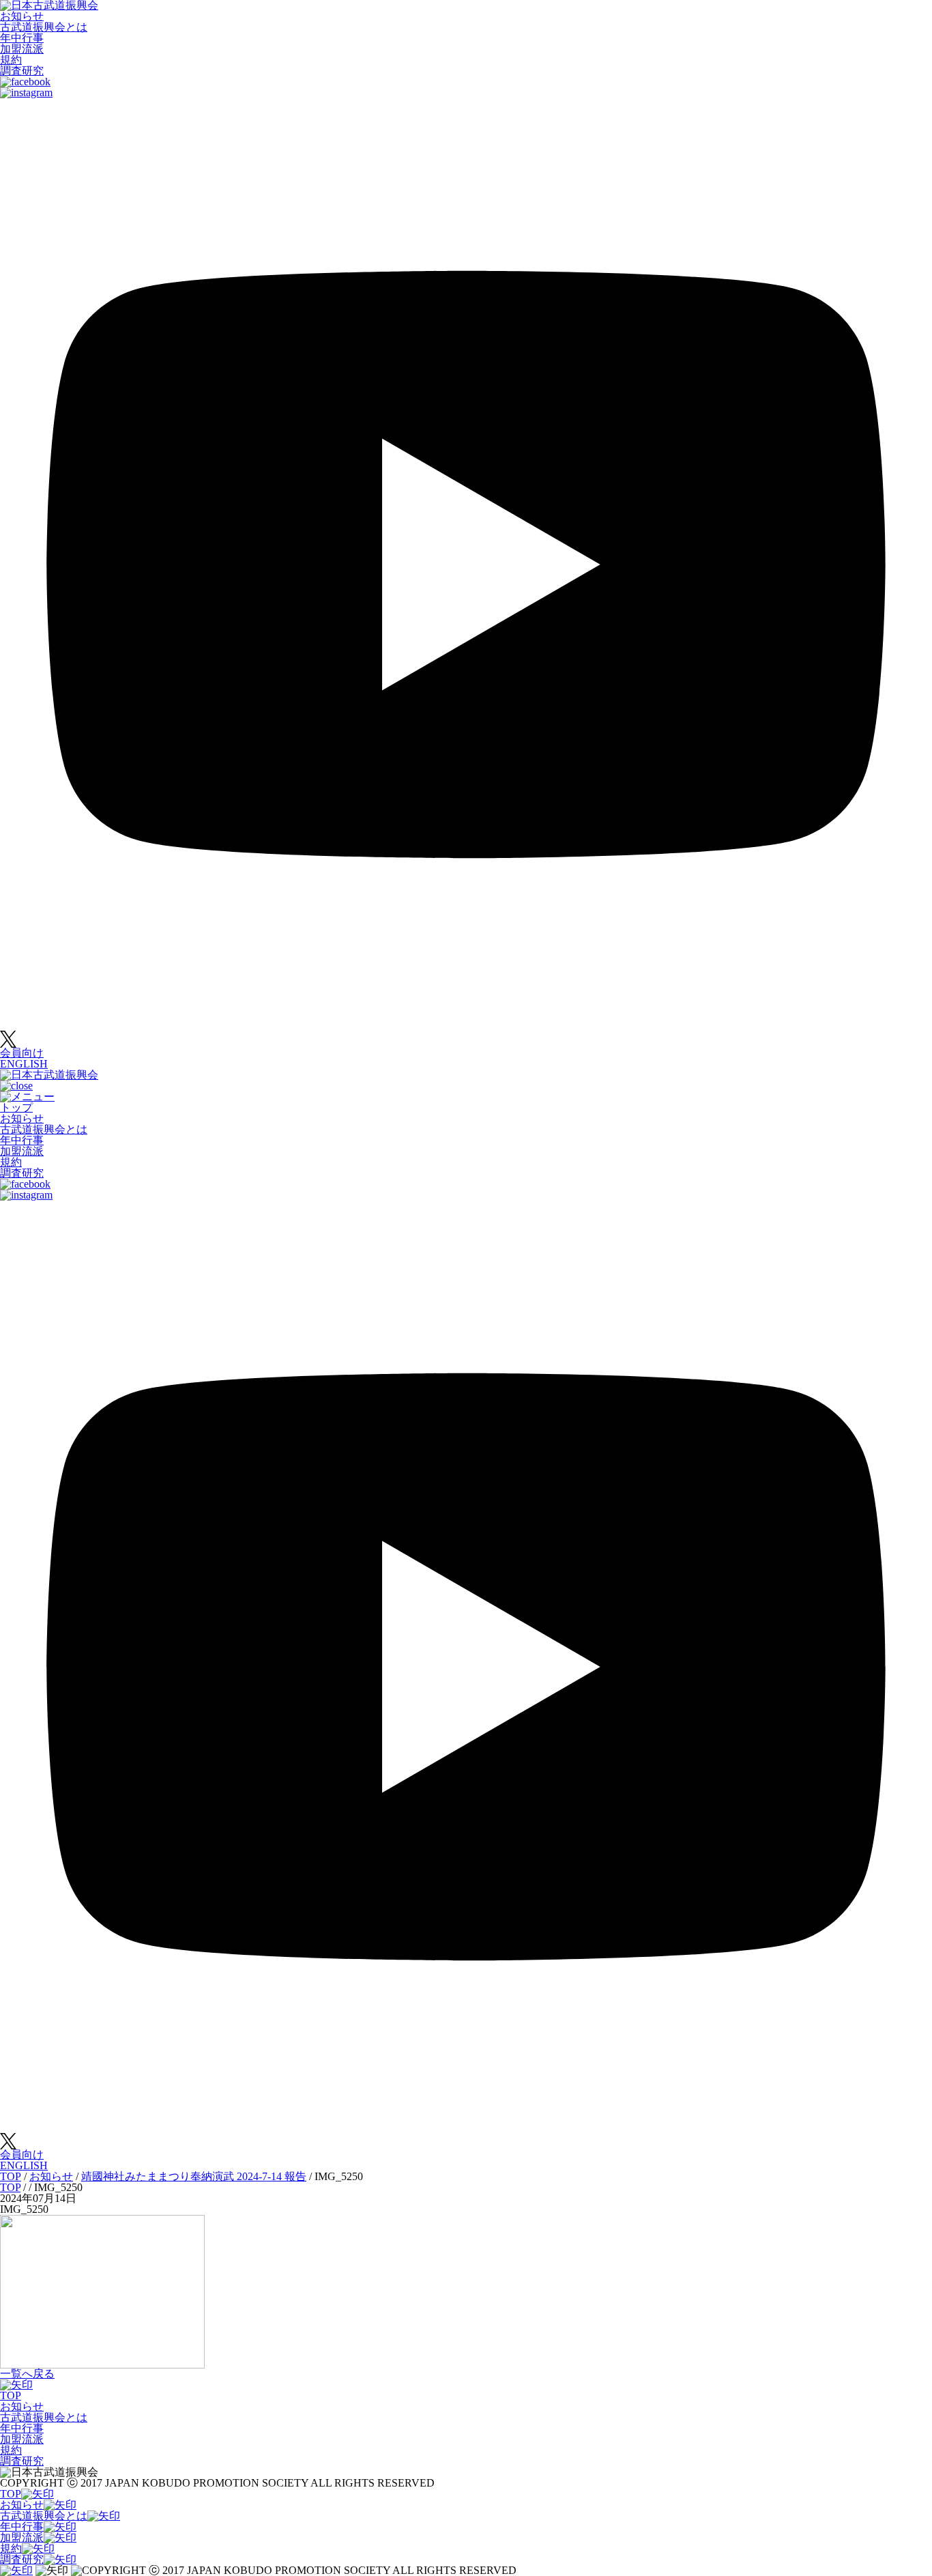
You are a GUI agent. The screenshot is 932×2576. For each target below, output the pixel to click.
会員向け (22, 1053)
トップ (16, 1107)
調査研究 (22, 71)
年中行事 (22, 38)
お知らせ (22, 16)
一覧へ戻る (27, 2374)
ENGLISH (24, 1064)
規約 (11, 60)
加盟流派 (22, 49)
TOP (11, 2395)
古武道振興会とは (44, 27)
